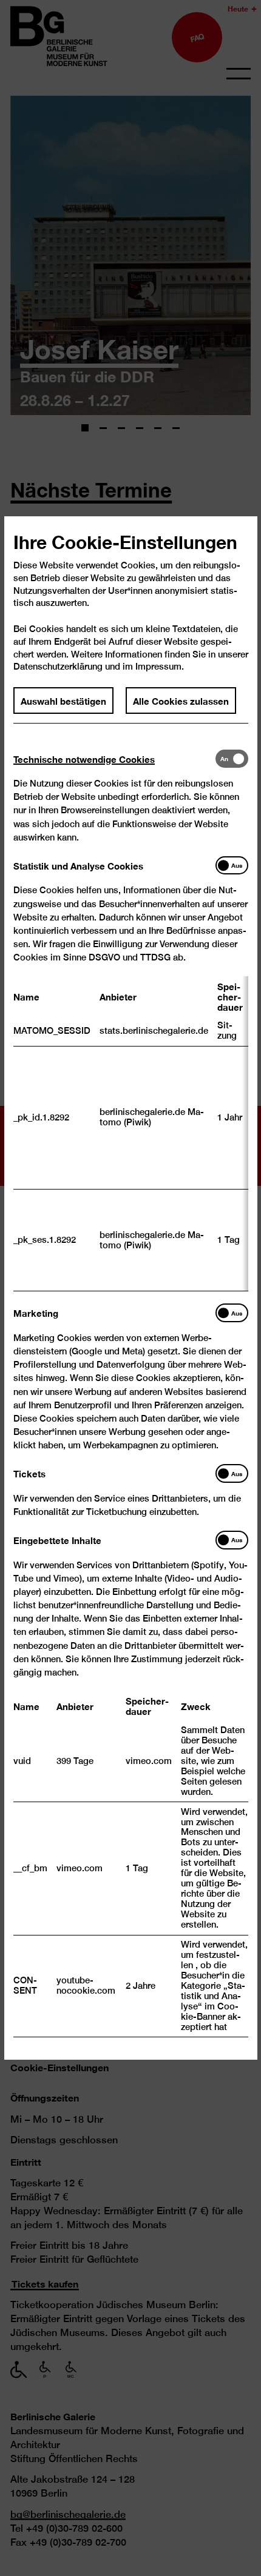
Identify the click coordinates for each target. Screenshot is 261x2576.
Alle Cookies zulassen (181, 700)
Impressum (158, 666)
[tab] (114, 758)
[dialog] (130, 1288)
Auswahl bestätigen (63, 700)
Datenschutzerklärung (58, 666)
